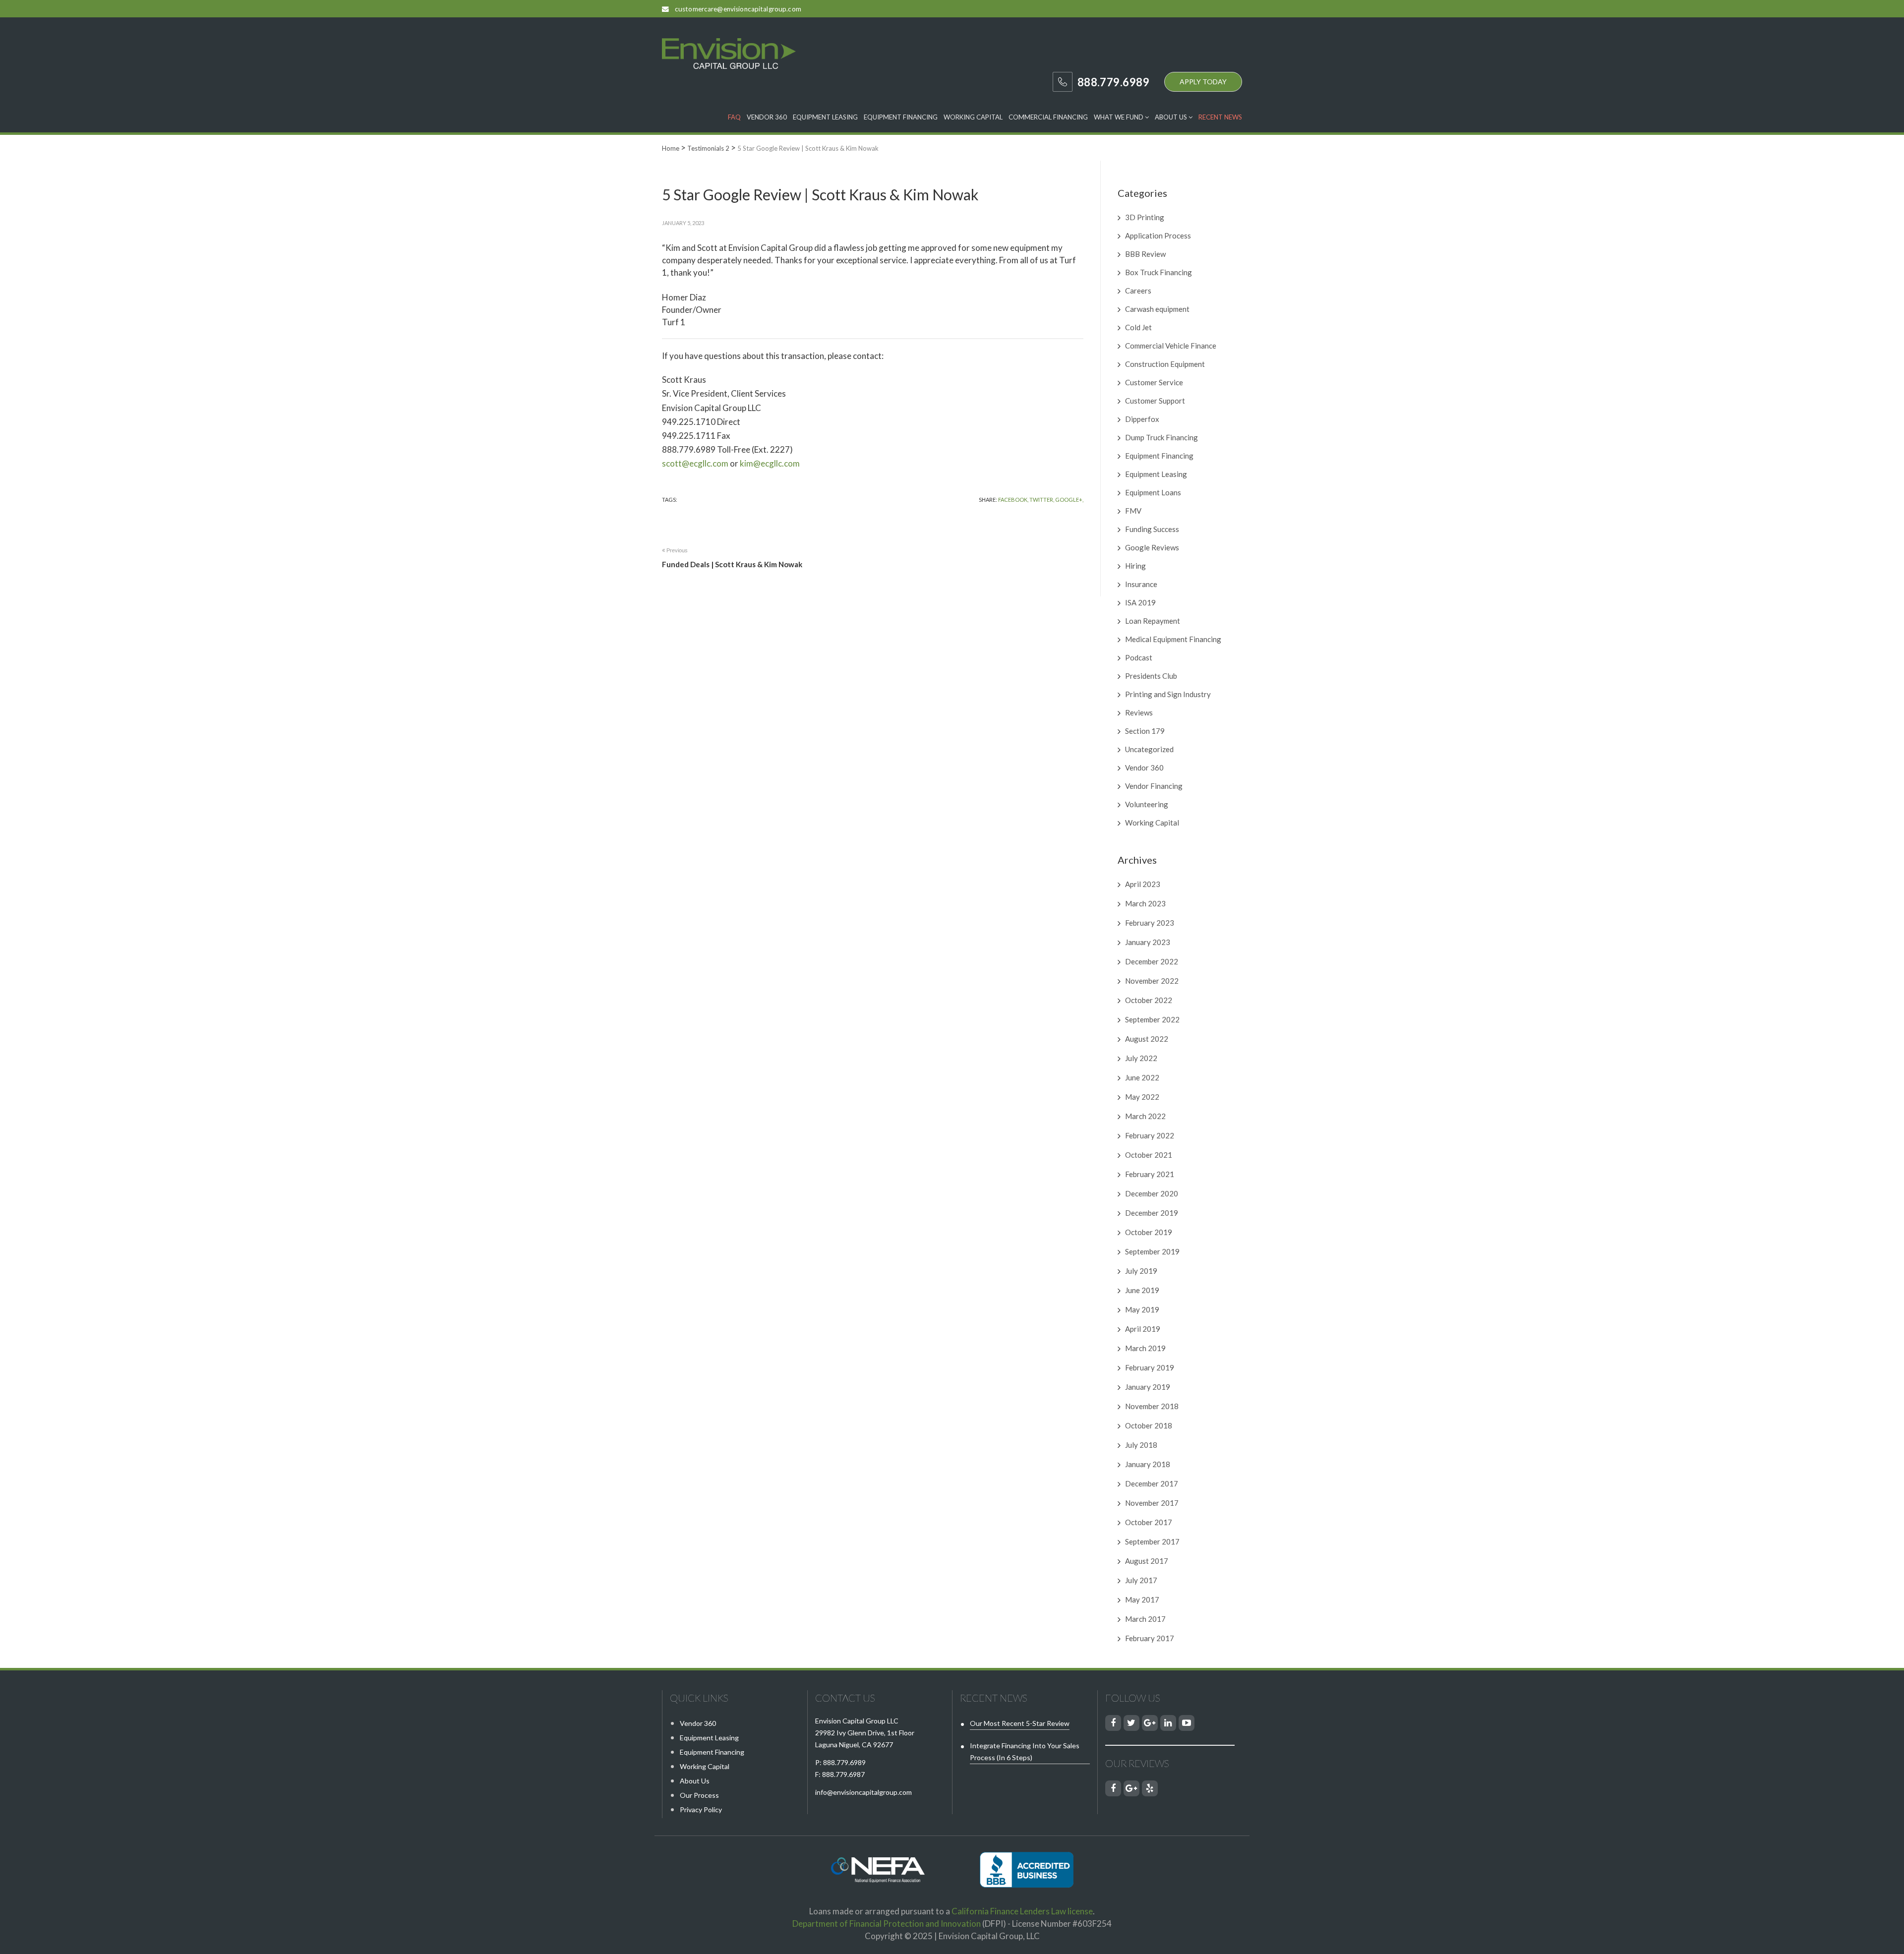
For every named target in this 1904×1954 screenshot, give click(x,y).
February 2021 (1150, 1174)
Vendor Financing (1154, 786)
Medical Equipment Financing (1173, 639)
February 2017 (1150, 1638)
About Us (1172, 117)
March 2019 (1145, 1348)
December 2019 (1152, 1213)
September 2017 (1152, 1541)
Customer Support (1155, 401)
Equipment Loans (1153, 492)
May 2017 (1142, 1599)
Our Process (699, 1795)
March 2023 (1145, 903)
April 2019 (1143, 1329)
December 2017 (1152, 1483)
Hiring (1135, 566)
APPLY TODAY (1203, 82)
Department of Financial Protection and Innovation (887, 1924)
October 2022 (1149, 1000)
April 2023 (1143, 884)
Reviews (1139, 712)
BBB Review (1145, 254)
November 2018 (1152, 1406)
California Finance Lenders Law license (1022, 1911)
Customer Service (1154, 382)
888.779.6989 (844, 1762)
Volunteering (1147, 804)
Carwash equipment (1157, 309)
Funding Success (1152, 529)
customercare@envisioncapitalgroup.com (738, 9)
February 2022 (1150, 1135)
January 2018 (1148, 1464)
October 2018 (1149, 1425)
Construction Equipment (1165, 364)
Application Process (1158, 236)
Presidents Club (1151, 676)
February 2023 (1150, 923)
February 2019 (1150, 1367)
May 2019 (1142, 1309)
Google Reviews (1152, 547)
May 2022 (1142, 1097)
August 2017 (1147, 1561)
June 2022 (1142, 1077)
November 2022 (1152, 981)
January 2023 (1148, 942)
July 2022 (1141, 1058)
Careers (1138, 291)
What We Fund (1119, 117)
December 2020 (1152, 1193)
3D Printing (1145, 217)
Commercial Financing (1048, 117)
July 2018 (1141, 1445)
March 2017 (1145, 1619)
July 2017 (1141, 1580)
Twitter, (1042, 500)
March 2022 (1145, 1116)
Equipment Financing (901, 117)
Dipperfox (1142, 419)
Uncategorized (1149, 749)
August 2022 (1147, 1039)
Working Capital (973, 117)
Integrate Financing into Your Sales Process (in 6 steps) (1025, 1751)
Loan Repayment (1153, 621)
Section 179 (1145, 731)
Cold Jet (1138, 327)
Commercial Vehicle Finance (1171, 346)
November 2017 (1152, 1503)
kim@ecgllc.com (770, 463)
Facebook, (1013, 500)
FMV (1133, 511)
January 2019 (1148, 1387)
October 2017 (1149, 1522)
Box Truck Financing (1159, 272)
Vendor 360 (767, 117)
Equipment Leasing (825, 117)
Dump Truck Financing (1161, 437)
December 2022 (1152, 961)
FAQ (734, 117)
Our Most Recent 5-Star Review (1020, 1723)
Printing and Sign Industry (1168, 694)
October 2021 (1149, 1155)
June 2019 (1142, 1290)
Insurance (1141, 584)
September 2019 (1152, 1251)
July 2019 (1141, 1271)
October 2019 (1149, 1232)
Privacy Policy (701, 1809)
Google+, (1069, 500)
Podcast (1139, 657)
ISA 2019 (1140, 602)
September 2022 (1152, 1019)
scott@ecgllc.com (695, 463)
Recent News (1220, 117)
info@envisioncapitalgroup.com (863, 1792)
